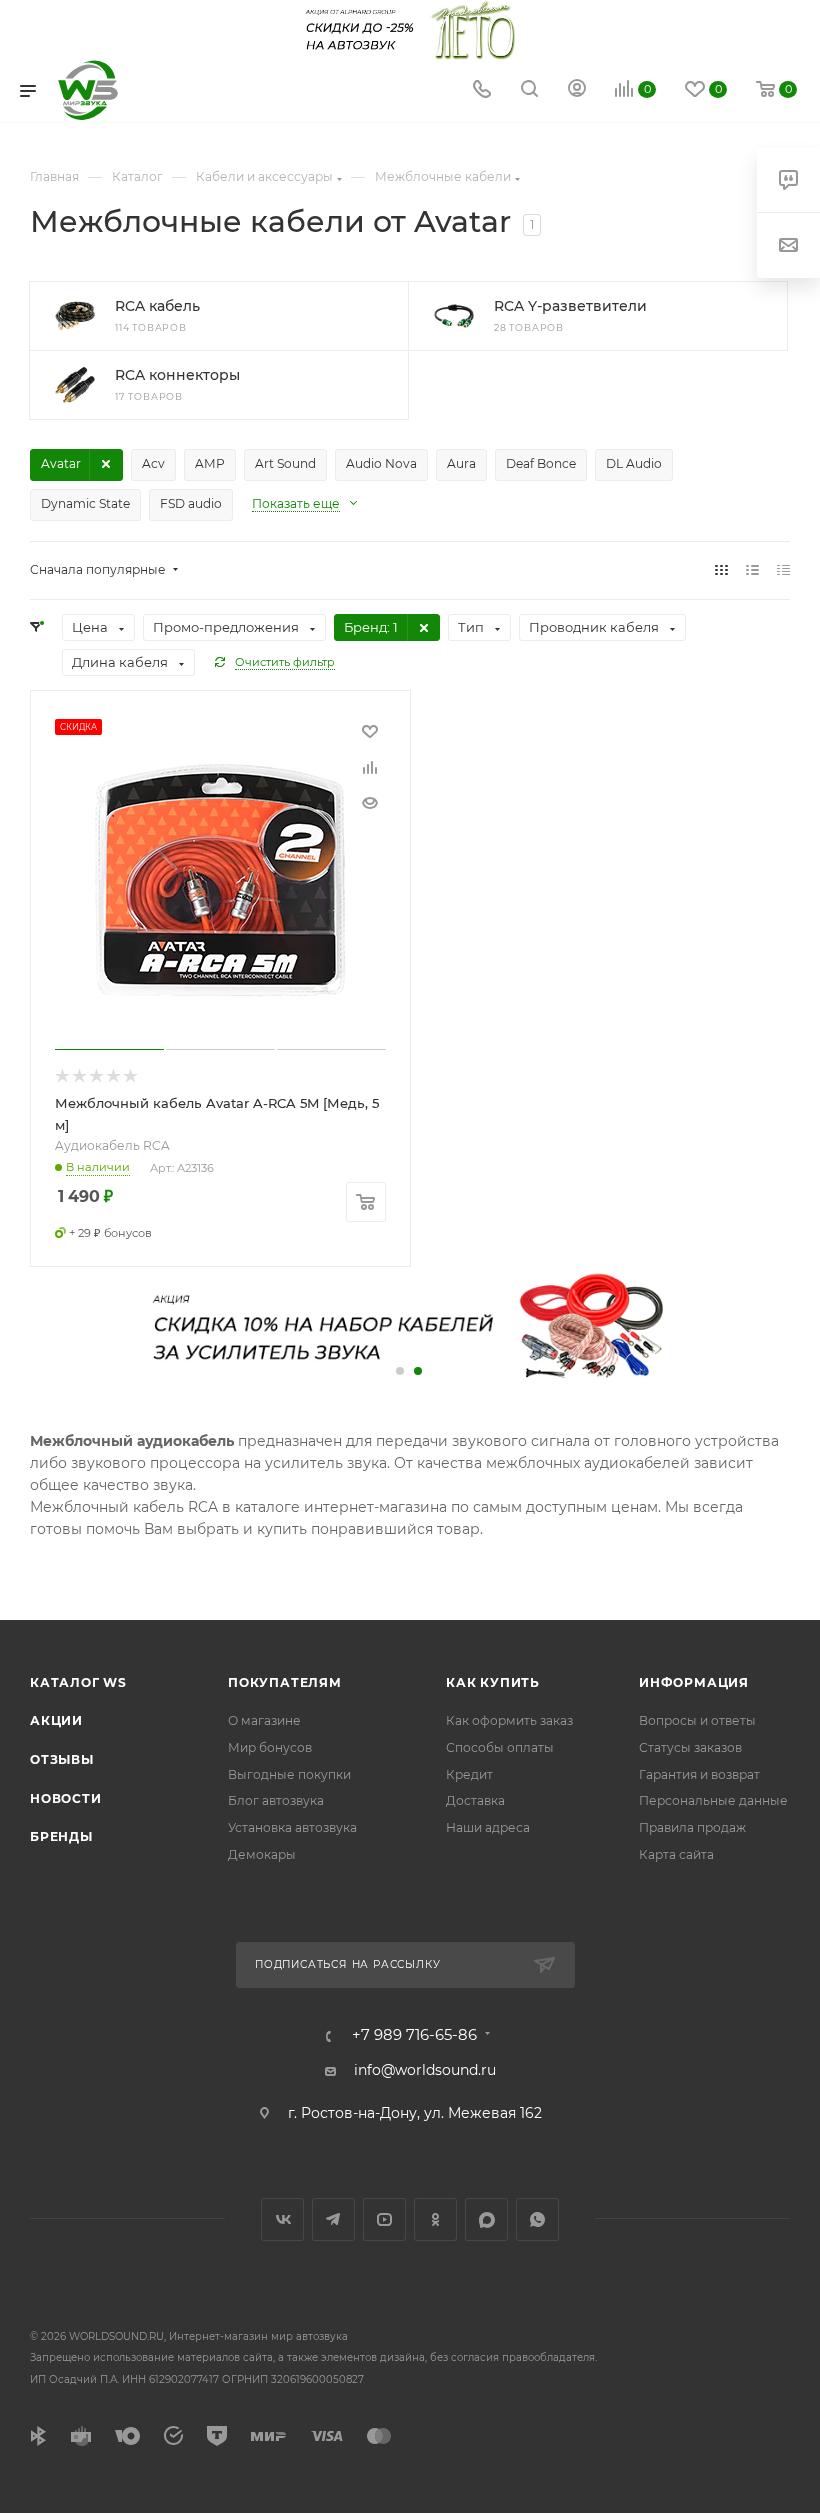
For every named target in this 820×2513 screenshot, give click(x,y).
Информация (694, 1682)
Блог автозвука (276, 1800)
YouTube (384, 2219)
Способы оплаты (500, 1747)
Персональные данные (713, 1800)
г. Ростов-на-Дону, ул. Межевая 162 (415, 2113)
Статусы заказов (690, 1747)
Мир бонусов (270, 1747)
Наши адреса (488, 1827)
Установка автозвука (292, 1827)
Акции (56, 1720)
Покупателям (285, 1682)
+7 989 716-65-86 (414, 2035)
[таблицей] (783, 570)
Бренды (61, 1836)
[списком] (752, 570)
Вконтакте (282, 2219)
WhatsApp (537, 2219)
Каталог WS (78, 1682)
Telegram (333, 2219)
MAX (486, 2219)
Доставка (475, 1800)
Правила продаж (692, 1827)
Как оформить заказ (509, 1720)
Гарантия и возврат (699, 1774)
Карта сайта (676, 1854)
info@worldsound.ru (425, 2070)
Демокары (262, 1854)
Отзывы (62, 1759)
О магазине (264, 1720)
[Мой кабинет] (577, 91)
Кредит (469, 1774)
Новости (66, 1798)
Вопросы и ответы (697, 1720)
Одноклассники (435, 2219)
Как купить (493, 1682)
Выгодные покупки (289, 1774)
